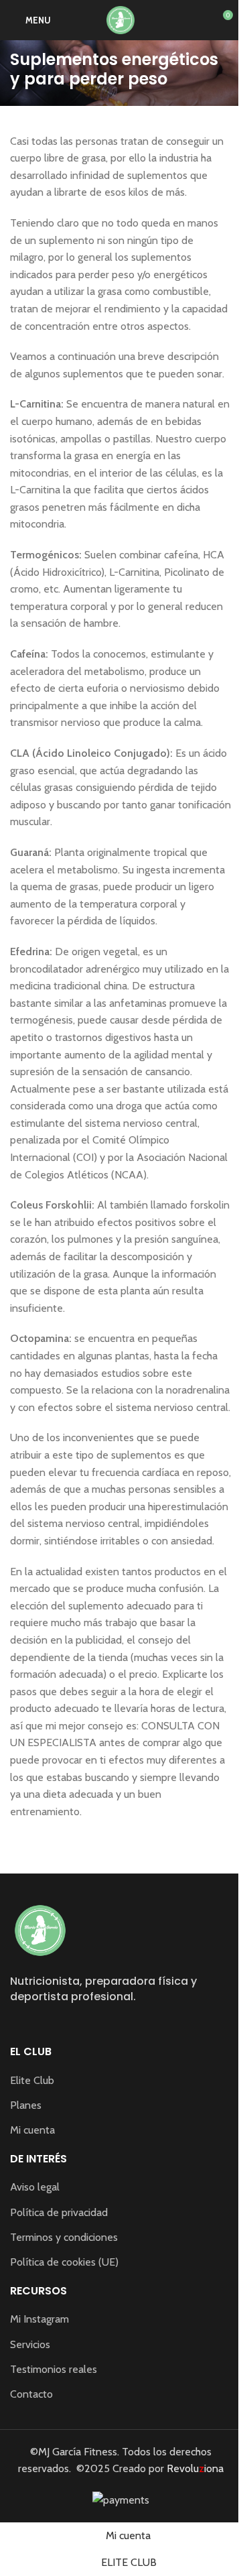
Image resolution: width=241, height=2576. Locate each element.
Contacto (31, 2394)
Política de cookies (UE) (64, 2262)
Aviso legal (35, 2187)
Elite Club (32, 2080)
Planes (26, 2105)
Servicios (30, 2344)
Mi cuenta (32, 2130)
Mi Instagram (39, 2319)
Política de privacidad (59, 2212)
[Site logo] (120, 19)
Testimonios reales (54, 2369)
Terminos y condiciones (64, 2237)
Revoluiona (194, 2468)
